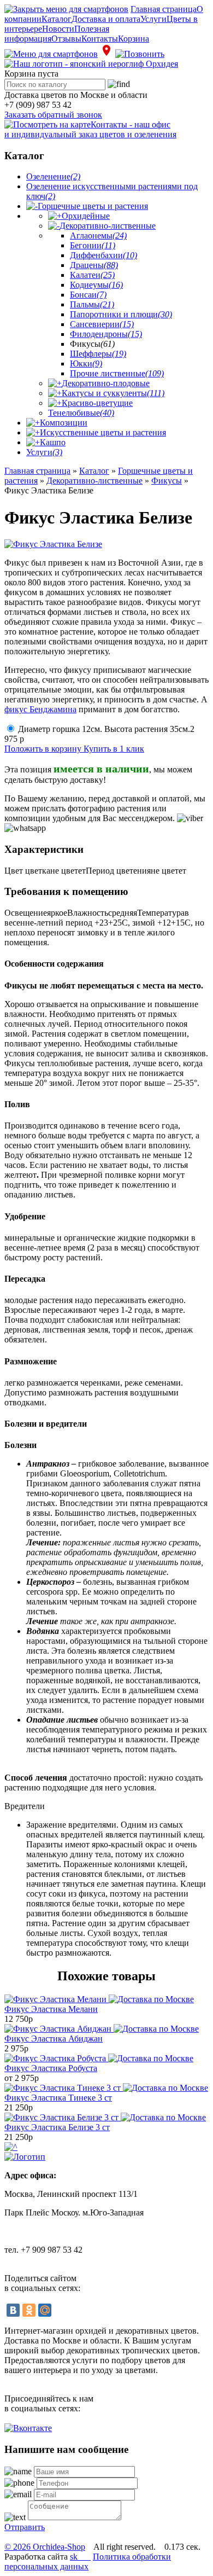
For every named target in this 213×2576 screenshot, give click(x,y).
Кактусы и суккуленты (113, 393)
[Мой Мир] (45, 2310)
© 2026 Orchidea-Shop (45, 2547)
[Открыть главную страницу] (91, 64)
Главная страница (164, 9)
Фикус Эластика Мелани (51, 2009)
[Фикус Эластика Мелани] (99, 1999)
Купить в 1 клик (114, 749)
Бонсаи (88, 295)
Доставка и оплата (106, 19)
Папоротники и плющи (121, 314)
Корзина (134, 39)
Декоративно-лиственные (108, 226)
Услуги (153, 19)
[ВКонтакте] (13, 2310)
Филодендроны (106, 334)
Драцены (94, 265)
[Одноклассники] (29, 2310)
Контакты (100, 39)
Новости (58, 29)
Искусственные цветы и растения (103, 432)
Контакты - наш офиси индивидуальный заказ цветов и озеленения (90, 129)
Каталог (57, 19)
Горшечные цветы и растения (93, 206)
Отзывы (66, 39)
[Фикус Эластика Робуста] (99, 2058)
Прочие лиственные (117, 373)
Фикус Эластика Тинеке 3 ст (58, 2098)
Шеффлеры (98, 354)
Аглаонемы (98, 235)
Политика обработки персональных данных (88, 2562)
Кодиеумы (96, 285)
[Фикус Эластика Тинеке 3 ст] (106, 2088)
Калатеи (92, 275)
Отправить (25, 2527)
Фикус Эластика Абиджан (54, 2039)
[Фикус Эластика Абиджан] (102, 2029)
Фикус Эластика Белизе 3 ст (57, 2127)
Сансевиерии (102, 324)
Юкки (86, 364)
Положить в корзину (44, 749)
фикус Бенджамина (40, 709)
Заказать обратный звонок (53, 115)
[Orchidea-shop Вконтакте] (28, 2428)
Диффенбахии (103, 255)
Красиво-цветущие (97, 403)
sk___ (80, 2557)
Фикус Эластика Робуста (51, 2068)
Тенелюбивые (81, 413)
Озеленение (53, 176)
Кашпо (53, 442)
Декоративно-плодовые (106, 383)
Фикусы (167, 481)
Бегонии (93, 245)
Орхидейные (86, 216)
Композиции (64, 423)
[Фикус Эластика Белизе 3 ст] (105, 2117)
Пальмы (92, 304)
